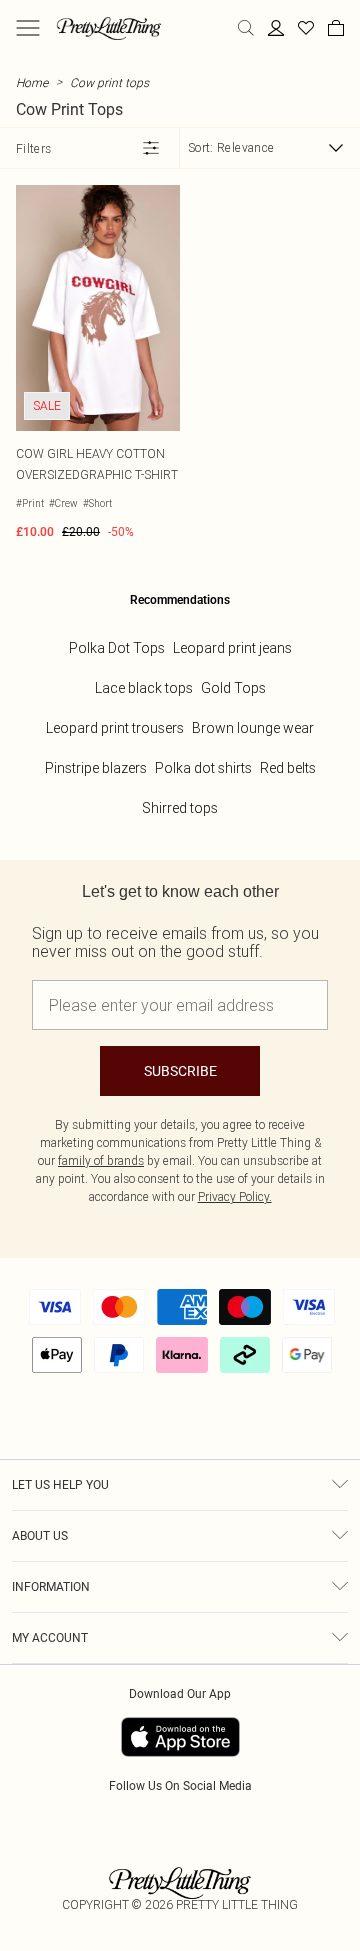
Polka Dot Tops (117, 648)
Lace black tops (144, 688)
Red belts (288, 768)
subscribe (180, 1071)
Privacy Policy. (235, 1196)
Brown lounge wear (253, 728)
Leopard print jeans (232, 648)
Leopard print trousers (115, 728)
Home (32, 82)
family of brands (101, 1160)
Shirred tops (180, 808)
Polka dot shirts (203, 768)
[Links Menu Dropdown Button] (28, 28)
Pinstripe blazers (96, 768)
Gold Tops (233, 688)
